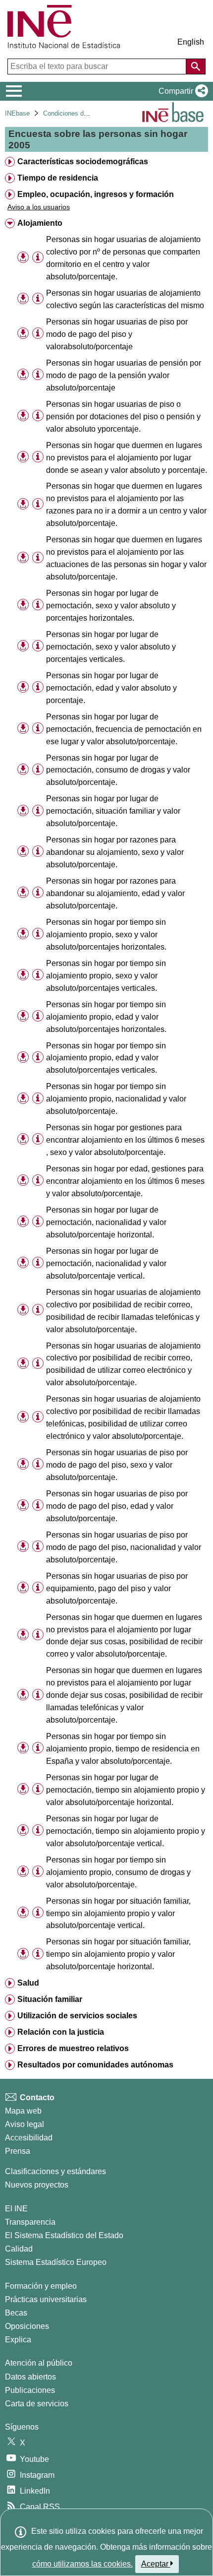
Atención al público (39, 2363)
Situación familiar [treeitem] (50, 1999)
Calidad (19, 2249)
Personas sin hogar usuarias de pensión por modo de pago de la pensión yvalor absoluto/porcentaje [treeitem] (124, 375)
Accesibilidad (29, 2138)
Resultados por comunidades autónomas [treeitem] (95, 2065)
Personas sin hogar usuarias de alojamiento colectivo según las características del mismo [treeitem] (125, 299)
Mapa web (23, 2111)
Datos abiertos (30, 2377)
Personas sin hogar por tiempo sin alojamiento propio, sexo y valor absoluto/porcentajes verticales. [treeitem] (106, 976)
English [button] (191, 42)
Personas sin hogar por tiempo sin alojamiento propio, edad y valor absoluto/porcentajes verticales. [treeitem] (106, 1058)
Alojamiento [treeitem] (40, 223)
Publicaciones (30, 2390)
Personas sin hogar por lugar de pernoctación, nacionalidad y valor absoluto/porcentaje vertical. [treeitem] (106, 1263)
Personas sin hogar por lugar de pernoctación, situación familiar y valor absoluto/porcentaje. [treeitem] (113, 811)
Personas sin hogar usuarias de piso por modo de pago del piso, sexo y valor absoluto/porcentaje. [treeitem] (117, 1465)
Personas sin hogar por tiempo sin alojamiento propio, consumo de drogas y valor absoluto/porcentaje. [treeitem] (118, 1872)
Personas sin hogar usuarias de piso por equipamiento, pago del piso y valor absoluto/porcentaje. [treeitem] (117, 1588)
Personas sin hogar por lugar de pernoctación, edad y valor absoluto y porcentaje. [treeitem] (111, 688)
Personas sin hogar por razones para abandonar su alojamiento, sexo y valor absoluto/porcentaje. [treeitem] (115, 852)
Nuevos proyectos (37, 2185)
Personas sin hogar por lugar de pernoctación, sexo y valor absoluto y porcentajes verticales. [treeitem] (111, 647)
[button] (181, 91)
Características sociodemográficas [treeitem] (83, 161)
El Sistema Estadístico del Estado (64, 2235)
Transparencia (30, 2222)
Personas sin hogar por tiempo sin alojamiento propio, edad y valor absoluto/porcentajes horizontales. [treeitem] (106, 1017)
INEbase (17, 113)
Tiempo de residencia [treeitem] (58, 178)
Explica (18, 2340)
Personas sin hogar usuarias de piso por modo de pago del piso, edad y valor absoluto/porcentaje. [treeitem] (117, 1506)
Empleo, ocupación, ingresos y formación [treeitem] (96, 194)
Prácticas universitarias (46, 2299)
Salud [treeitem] (28, 1983)
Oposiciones (27, 2326)
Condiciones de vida (72, 113)
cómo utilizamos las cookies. (82, 2564)
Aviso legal (25, 2124)
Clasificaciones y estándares (55, 2171)
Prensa (18, 2151)
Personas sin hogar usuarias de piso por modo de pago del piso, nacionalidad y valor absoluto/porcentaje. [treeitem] (124, 1547)
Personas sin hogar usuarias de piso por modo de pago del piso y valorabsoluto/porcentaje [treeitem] (117, 334)
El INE (16, 2209)
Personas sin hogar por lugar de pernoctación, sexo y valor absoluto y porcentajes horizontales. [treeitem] (111, 606)
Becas (16, 2313)
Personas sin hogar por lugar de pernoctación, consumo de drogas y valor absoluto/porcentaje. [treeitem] (118, 770)
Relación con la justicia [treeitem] (61, 2032)
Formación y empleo (41, 2286)
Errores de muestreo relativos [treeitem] (73, 2048)
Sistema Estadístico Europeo (56, 2262)
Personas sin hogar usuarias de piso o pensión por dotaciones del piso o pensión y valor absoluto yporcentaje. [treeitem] (123, 417)
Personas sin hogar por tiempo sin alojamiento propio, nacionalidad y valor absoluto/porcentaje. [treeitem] (116, 1099)
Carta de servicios (37, 2404)
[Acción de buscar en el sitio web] (196, 66)
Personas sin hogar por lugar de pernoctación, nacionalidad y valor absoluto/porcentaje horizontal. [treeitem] (106, 1222)
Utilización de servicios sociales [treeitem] (77, 2016)
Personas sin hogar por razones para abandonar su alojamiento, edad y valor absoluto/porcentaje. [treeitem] (115, 893)
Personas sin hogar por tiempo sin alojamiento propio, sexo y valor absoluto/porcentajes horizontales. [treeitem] (106, 934)
